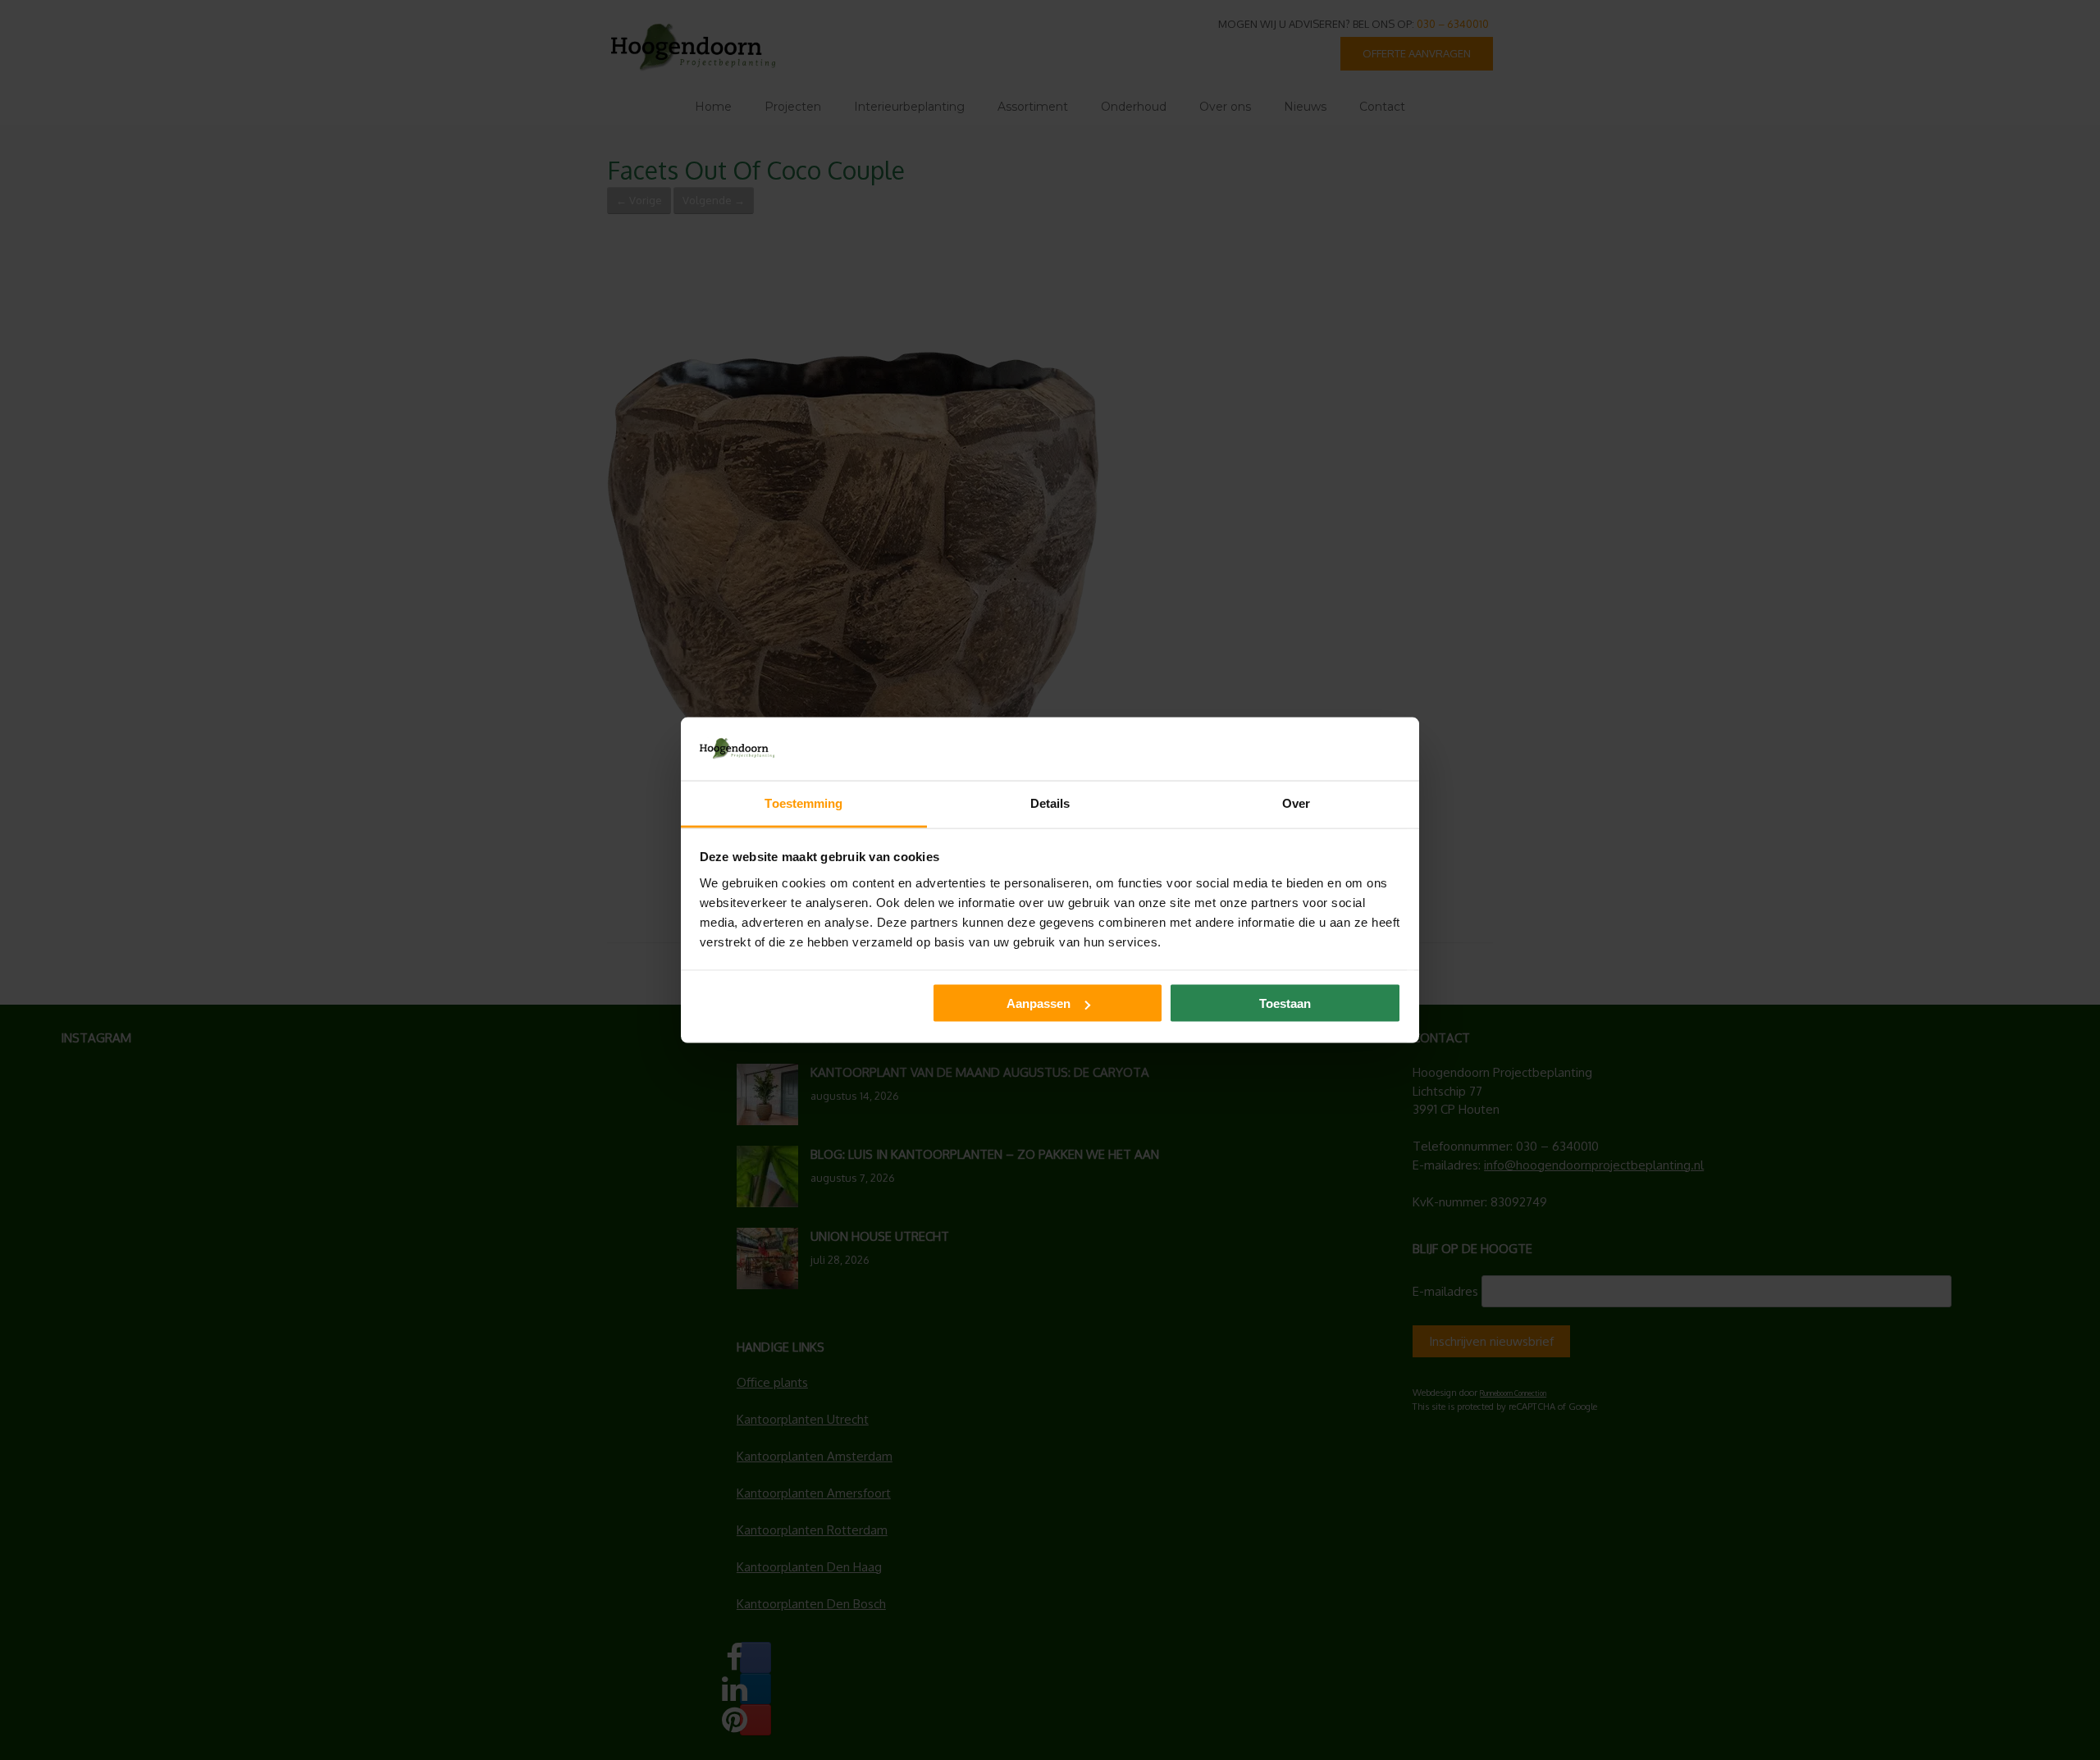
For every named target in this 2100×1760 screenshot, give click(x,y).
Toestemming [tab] (803, 802)
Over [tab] (1296, 802)
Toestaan (1285, 1003)
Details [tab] (1050, 802)
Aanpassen (1039, 1003)
